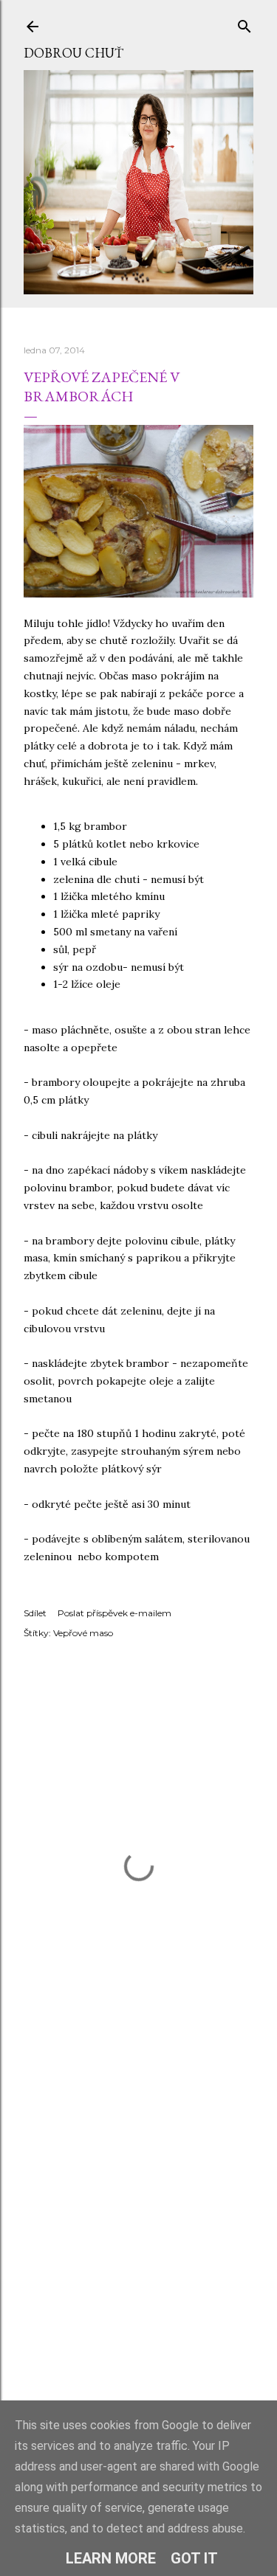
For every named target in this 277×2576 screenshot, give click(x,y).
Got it (194, 2558)
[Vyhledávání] (244, 23)
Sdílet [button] (35, 1613)
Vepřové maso (83, 1633)
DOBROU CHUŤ (73, 53)
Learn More (111, 2558)
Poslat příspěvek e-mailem (114, 1613)
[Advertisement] (138, 2247)
